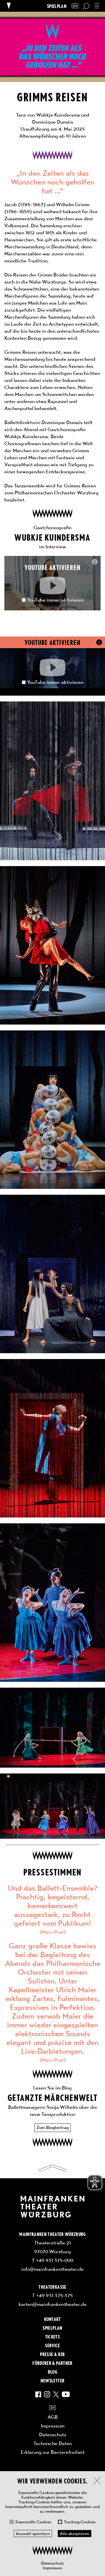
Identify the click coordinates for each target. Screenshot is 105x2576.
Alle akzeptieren (75, 2534)
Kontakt (52, 2319)
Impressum (52, 2568)
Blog (52, 2372)
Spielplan (57, 6)
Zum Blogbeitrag (52, 2128)
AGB (53, 2417)
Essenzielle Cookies (33, 2522)
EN (75, 6)
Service (52, 2345)
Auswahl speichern (33, 2534)
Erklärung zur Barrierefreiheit (53, 2452)
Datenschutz (52, 2563)
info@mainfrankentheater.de (52, 2269)
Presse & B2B (52, 2354)
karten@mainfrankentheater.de (53, 2304)
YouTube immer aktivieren (55, 600)
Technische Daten (53, 2443)
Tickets (52, 2336)
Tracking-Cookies (80, 2522)
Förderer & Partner (52, 2363)
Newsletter (52, 2380)
